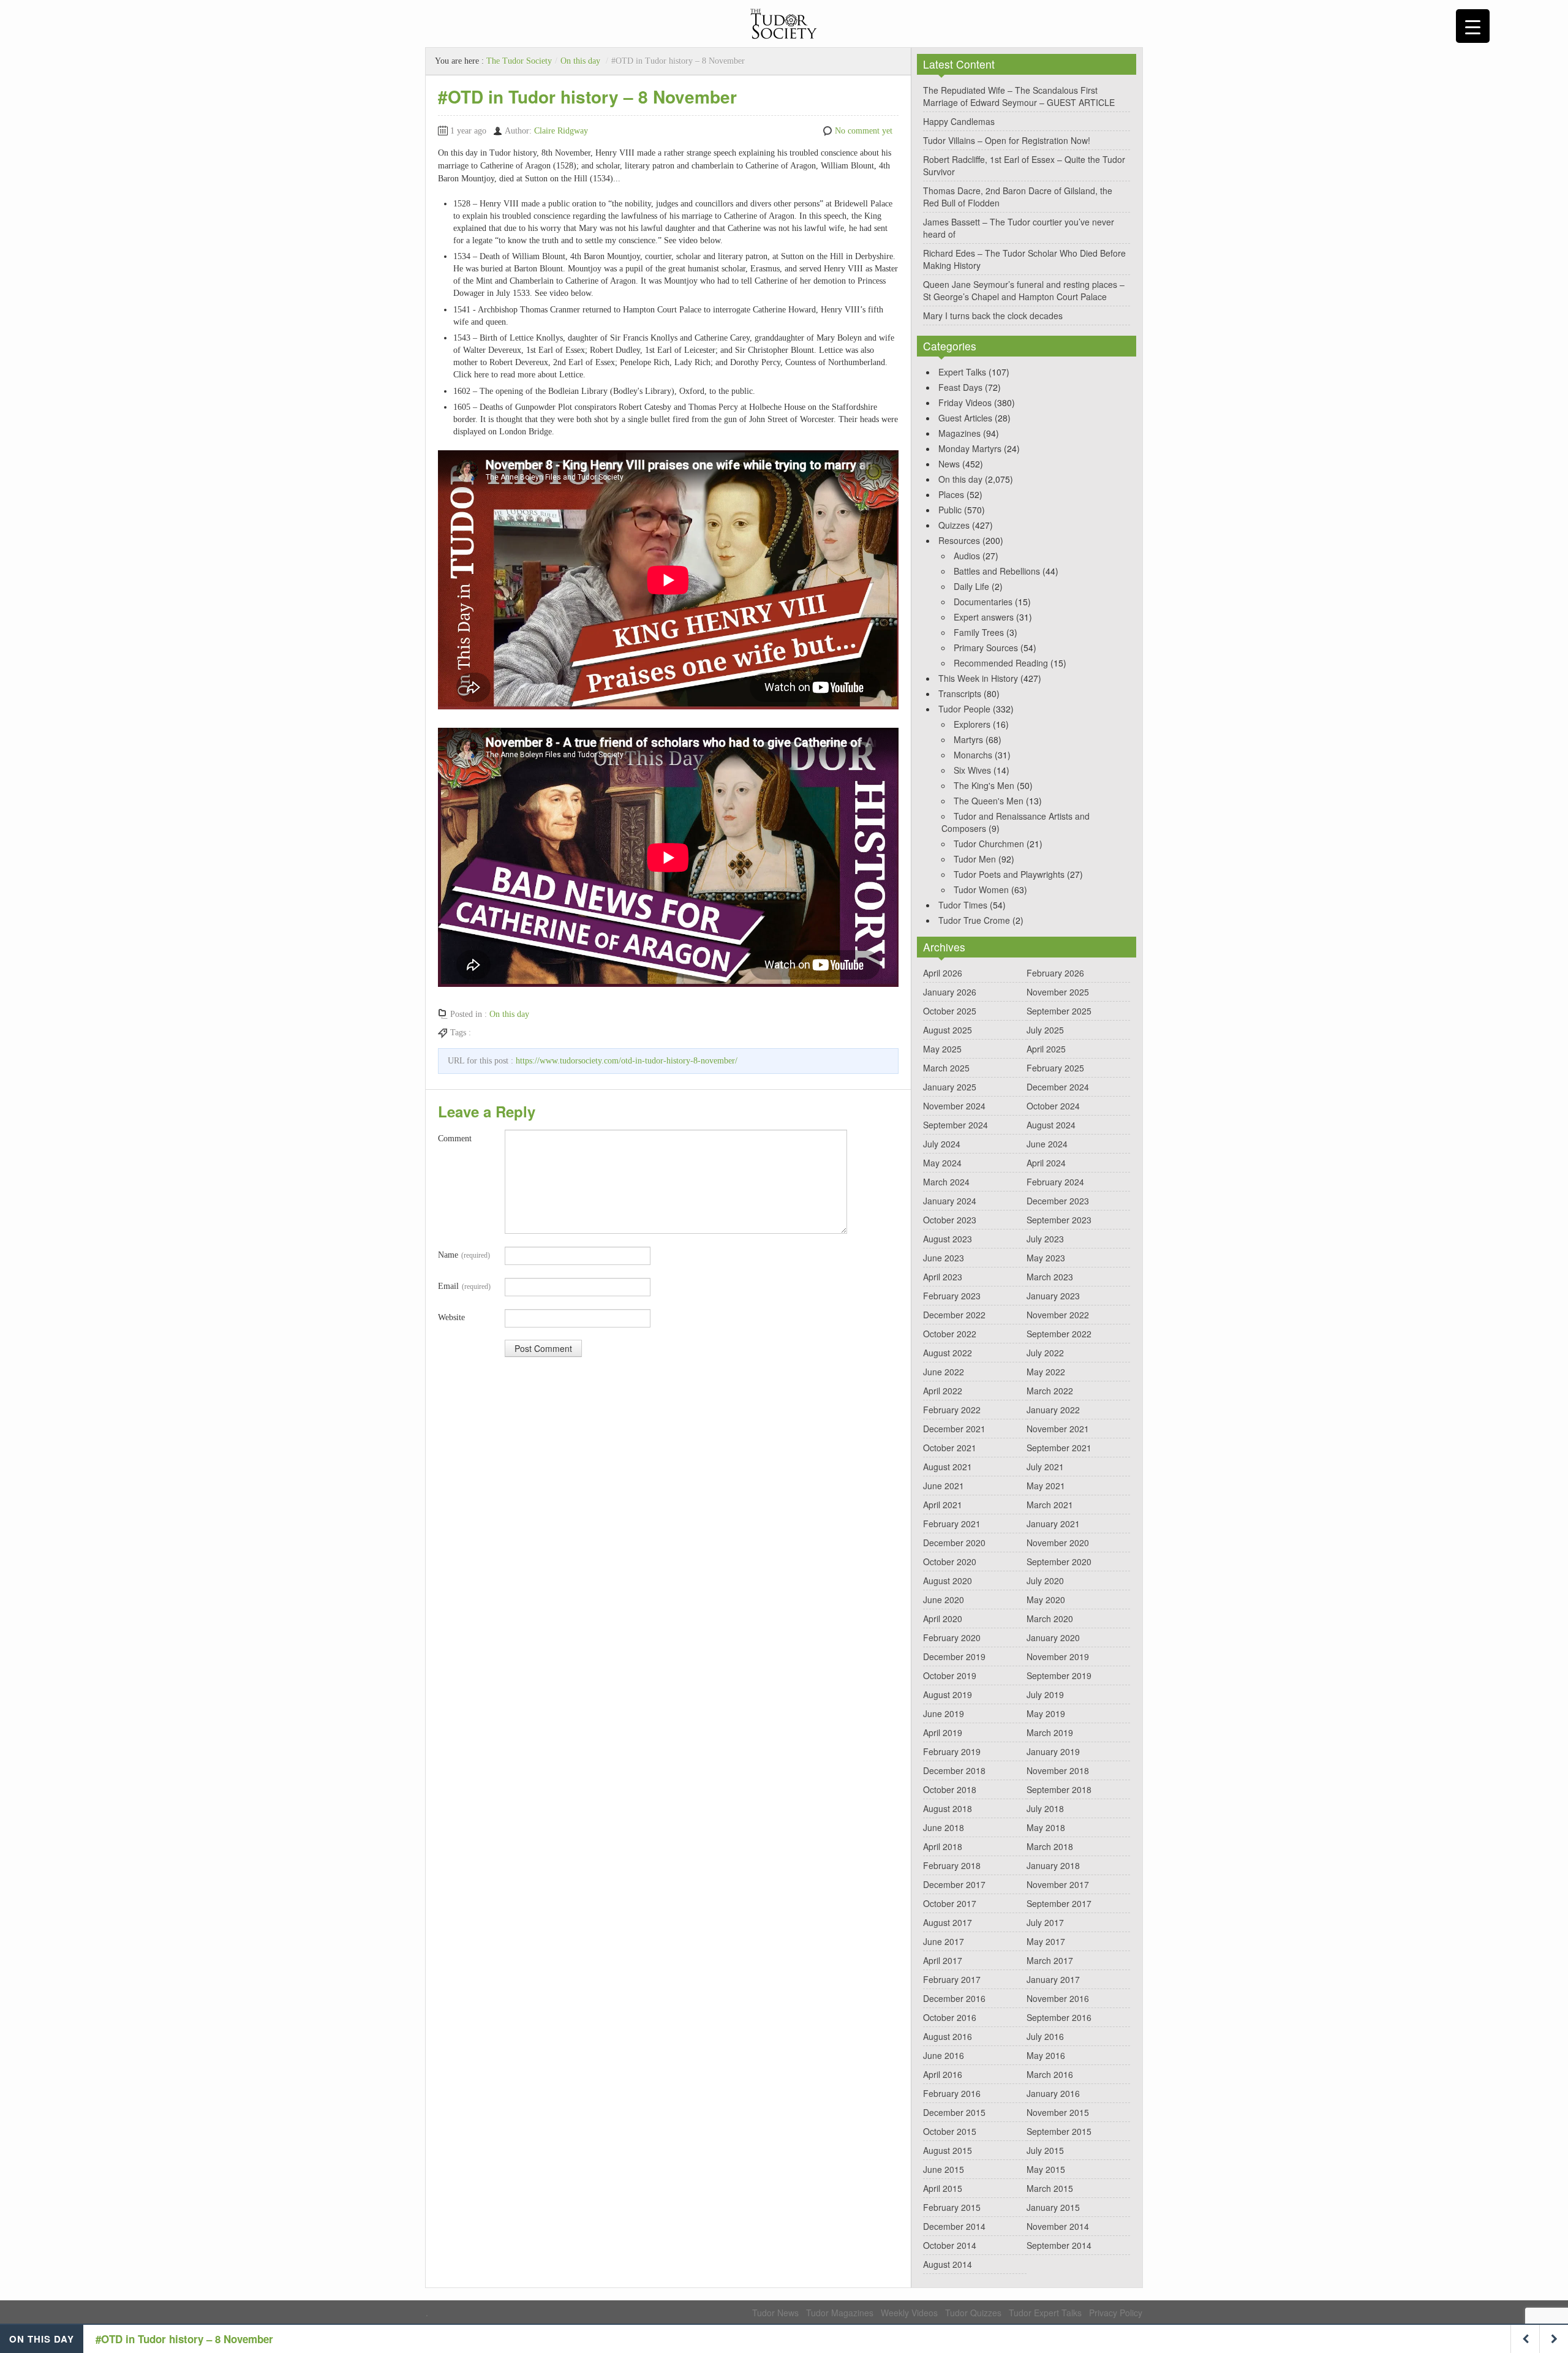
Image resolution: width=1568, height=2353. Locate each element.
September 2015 (1059, 2131)
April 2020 (943, 1618)
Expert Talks (962, 372)
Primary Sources (986, 648)
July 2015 (1045, 2150)
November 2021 (1058, 1429)
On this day (580, 61)
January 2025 (950, 1087)
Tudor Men (975, 859)
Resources (959, 540)
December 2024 (1058, 1087)
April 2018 (943, 1846)
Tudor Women (981, 889)
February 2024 (1055, 1182)
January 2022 (1053, 1410)
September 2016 (1059, 2017)
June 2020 (944, 1600)
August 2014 (948, 2264)
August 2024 (1051, 1125)
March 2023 (1050, 1277)
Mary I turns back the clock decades (993, 315)
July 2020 (1045, 1581)
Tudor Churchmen (989, 844)
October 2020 (950, 1562)
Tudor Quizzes (973, 2313)
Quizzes (954, 525)
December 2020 (954, 1543)
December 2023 (1058, 1201)
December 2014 (954, 2226)
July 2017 (1045, 1922)
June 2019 (944, 1713)
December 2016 (954, 1998)
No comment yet (864, 131)
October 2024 (1053, 1106)
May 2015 (1046, 2169)
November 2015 (1058, 2112)
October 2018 (950, 1789)
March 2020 (1050, 1618)
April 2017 (943, 1960)
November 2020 (1058, 1543)
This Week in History (978, 678)
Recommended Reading (1001, 663)
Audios (967, 556)
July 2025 (1045, 1030)
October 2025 (950, 1011)
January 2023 (1053, 1296)
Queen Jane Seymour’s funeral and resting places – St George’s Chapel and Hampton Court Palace (1024, 290)
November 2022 (1058, 1315)
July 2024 (942, 1144)
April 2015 (943, 2188)
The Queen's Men (989, 801)
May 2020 (1046, 1600)
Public (950, 510)
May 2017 (1046, 1941)
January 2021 (1053, 1524)
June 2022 (944, 1372)
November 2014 (1058, 2226)
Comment (455, 1139)
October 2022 (950, 1334)
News (949, 464)
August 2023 (948, 1239)
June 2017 (944, 1941)
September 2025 (1059, 1011)
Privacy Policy (1116, 2313)
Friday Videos (965, 402)
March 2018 (1050, 1846)
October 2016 (950, 2017)
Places (951, 494)
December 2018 (954, 1770)
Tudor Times (963, 905)
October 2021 (950, 1448)
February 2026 (1055, 973)
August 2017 (948, 1922)
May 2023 (1046, 1258)
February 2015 (952, 2207)
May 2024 (942, 1163)
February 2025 (1055, 1068)
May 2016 (1046, 2055)
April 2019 (943, 1732)
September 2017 (1059, 1903)
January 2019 (1053, 1751)
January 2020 (1053, 1637)
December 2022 (954, 1315)
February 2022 (952, 1410)
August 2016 (948, 2036)
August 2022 (948, 1353)
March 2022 (1050, 1391)
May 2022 (1046, 1372)
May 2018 (1046, 1827)
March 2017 (1050, 1960)
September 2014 (1059, 2245)
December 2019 (954, 1656)
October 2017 (950, 1903)
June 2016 (944, 2055)
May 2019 (1046, 1713)
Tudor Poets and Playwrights (1009, 874)
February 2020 (952, 1637)
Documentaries (983, 602)
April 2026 (943, 973)
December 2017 (954, 1884)
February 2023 (952, 1296)
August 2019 (948, 1694)
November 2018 (1058, 1770)
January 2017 (1053, 1979)
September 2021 (1059, 1448)
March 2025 (946, 1068)
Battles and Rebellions (997, 571)
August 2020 (948, 1581)
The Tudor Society (519, 61)
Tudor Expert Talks (1045, 2313)
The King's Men (984, 785)
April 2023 (943, 1277)
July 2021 (1045, 1467)
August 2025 (948, 1030)
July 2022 (1045, 1353)
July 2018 (1045, 1808)
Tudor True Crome (974, 920)
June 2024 (1047, 1144)
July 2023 (1045, 1239)
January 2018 (1053, 1865)
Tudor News (775, 2313)
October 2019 (950, 1675)
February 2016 (952, 2093)
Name (464, 1255)
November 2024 (954, 1106)
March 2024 (946, 1182)
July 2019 (1045, 1694)
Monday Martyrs (970, 448)
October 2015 (950, 2131)
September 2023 (1059, 1220)
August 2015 (948, 2150)
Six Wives (972, 770)
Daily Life (971, 586)
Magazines (959, 433)
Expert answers (984, 617)
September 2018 (1059, 1789)
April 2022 (943, 1391)
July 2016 (1045, 2036)
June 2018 (944, 1827)
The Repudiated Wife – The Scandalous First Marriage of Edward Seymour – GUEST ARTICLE (1019, 96)
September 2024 (956, 1125)
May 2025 (942, 1049)
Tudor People (964, 709)
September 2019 (1059, 1675)
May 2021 (1046, 1486)
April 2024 (1046, 1163)
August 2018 (948, 1808)
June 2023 (944, 1258)
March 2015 (1050, 2188)
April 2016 (943, 2074)
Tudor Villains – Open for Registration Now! (1007, 140)
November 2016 (1058, 1998)
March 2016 (1050, 2074)
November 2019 (1058, 1656)
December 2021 (954, 1429)
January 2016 (1053, 2093)
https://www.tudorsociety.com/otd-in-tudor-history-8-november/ (627, 1061)
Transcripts (960, 693)
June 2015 (944, 2169)
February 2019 (952, 1751)
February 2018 (952, 1865)
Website (451, 1317)
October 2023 (950, 1220)
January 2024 (950, 1201)
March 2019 (1050, 1732)
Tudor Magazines (840, 2313)
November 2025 (1058, 992)
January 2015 (1053, 2207)
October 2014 (950, 2245)
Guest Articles (965, 418)
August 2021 (948, 1467)
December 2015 (954, 2112)
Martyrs (968, 739)
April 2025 (1046, 1049)
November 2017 (1058, 1884)
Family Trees (979, 632)
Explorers (972, 724)
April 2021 (943, 1505)
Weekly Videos (909, 2313)
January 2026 (950, 992)
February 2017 (952, 1979)
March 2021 (1050, 1505)
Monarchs (973, 755)
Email (464, 1286)
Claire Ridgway (561, 131)
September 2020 (1059, 1562)
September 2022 (1059, 1334)
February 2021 (952, 1524)
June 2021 (944, 1486)
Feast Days (960, 387)
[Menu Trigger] (1473, 26)
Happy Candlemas (959, 121)
